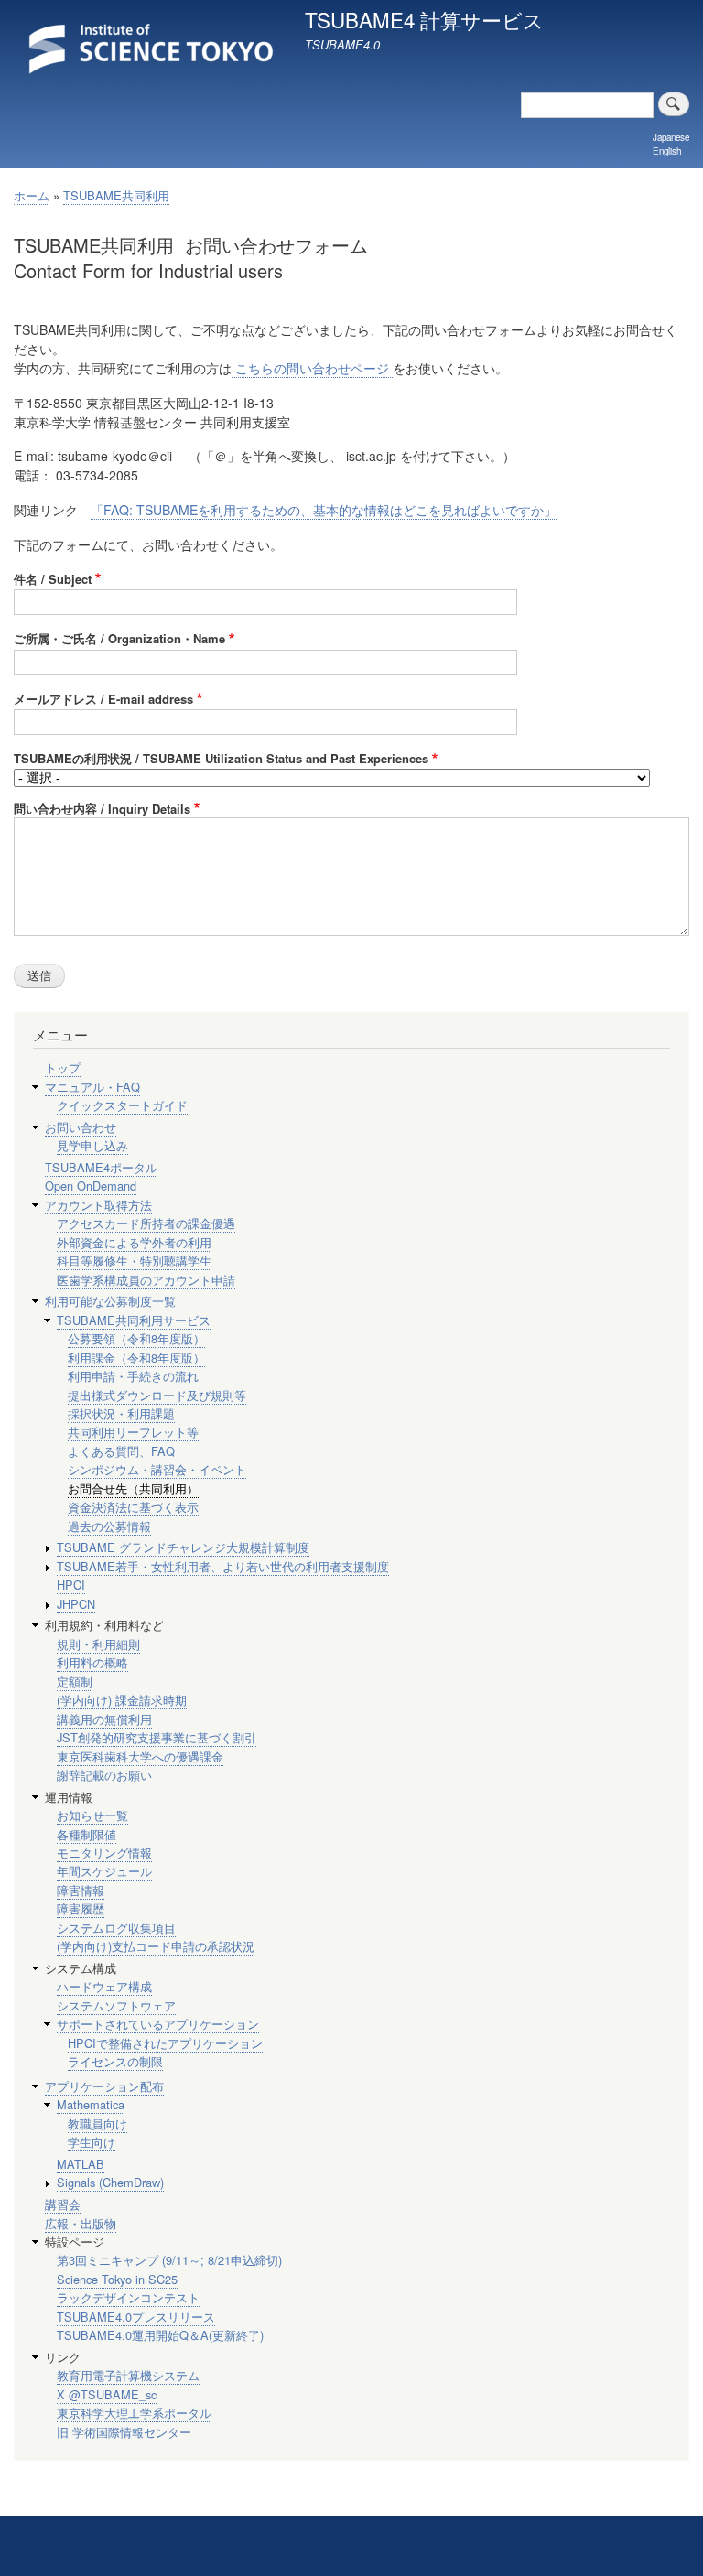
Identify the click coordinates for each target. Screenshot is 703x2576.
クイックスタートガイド (122, 1105)
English (667, 151)
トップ (63, 1067)
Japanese (671, 137)
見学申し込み (92, 1145)
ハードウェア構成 (104, 1986)
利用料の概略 (92, 1662)
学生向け (92, 2142)
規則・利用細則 (98, 1644)
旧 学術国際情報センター (124, 2432)
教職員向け (97, 2123)
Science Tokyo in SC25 (117, 2279)
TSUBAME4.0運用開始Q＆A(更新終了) (160, 2335)
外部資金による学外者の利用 (134, 1242)
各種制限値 (87, 1834)
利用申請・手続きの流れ (133, 1376)
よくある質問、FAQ (121, 1451)
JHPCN (76, 1604)
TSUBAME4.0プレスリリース (136, 2317)
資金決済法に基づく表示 (133, 1507)
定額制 (75, 1681)
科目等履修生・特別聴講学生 (134, 1261)
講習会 (63, 2204)
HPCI (71, 1584)
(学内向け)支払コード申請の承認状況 (156, 1946)
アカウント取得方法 (98, 1205)
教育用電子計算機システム (128, 2375)
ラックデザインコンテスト (128, 2297)
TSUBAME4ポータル (101, 1167)
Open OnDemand (91, 1186)
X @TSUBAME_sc (107, 2394)
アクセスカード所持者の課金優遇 (146, 1223)
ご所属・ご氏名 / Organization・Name (119, 638)
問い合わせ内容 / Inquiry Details (102, 808)
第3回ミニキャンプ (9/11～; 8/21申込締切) (169, 2260)
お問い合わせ (81, 1127)
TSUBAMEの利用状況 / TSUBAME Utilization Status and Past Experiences (221, 758)
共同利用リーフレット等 (133, 1432)
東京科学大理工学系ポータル (134, 2413)
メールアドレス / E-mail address (103, 699)
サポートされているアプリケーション (158, 2024)
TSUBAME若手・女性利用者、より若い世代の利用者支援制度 (223, 1566)
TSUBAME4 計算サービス (424, 19)
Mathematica (91, 2104)
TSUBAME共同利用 (116, 195)
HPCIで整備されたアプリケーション (165, 2043)
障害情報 (81, 1890)
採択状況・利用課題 (121, 1413)
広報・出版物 (81, 2223)
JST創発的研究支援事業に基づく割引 (157, 1737)
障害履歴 (81, 1908)
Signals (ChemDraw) (110, 2182)
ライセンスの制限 (115, 2061)
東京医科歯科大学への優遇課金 (140, 1757)
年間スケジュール (104, 1871)
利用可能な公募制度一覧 (110, 1301)
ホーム (32, 195)
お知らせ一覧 (92, 1815)
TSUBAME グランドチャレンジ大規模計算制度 (183, 1547)
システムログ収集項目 (116, 1928)
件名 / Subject (53, 579)
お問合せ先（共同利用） (133, 1488)
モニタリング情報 (104, 1853)
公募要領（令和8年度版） (136, 1338)
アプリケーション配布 (104, 2086)
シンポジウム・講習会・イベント (157, 1469)
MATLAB (81, 2164)
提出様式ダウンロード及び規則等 (157, 1395)
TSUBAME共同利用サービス (134, 1320)
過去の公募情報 (109, 1526)
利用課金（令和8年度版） (136, 1358)
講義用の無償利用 (104, 1719)
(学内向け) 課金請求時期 (122, 1700)
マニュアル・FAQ (92, 1087)
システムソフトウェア (116, 2005)
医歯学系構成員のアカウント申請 (146, 1280)
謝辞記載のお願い (104, 1775)
